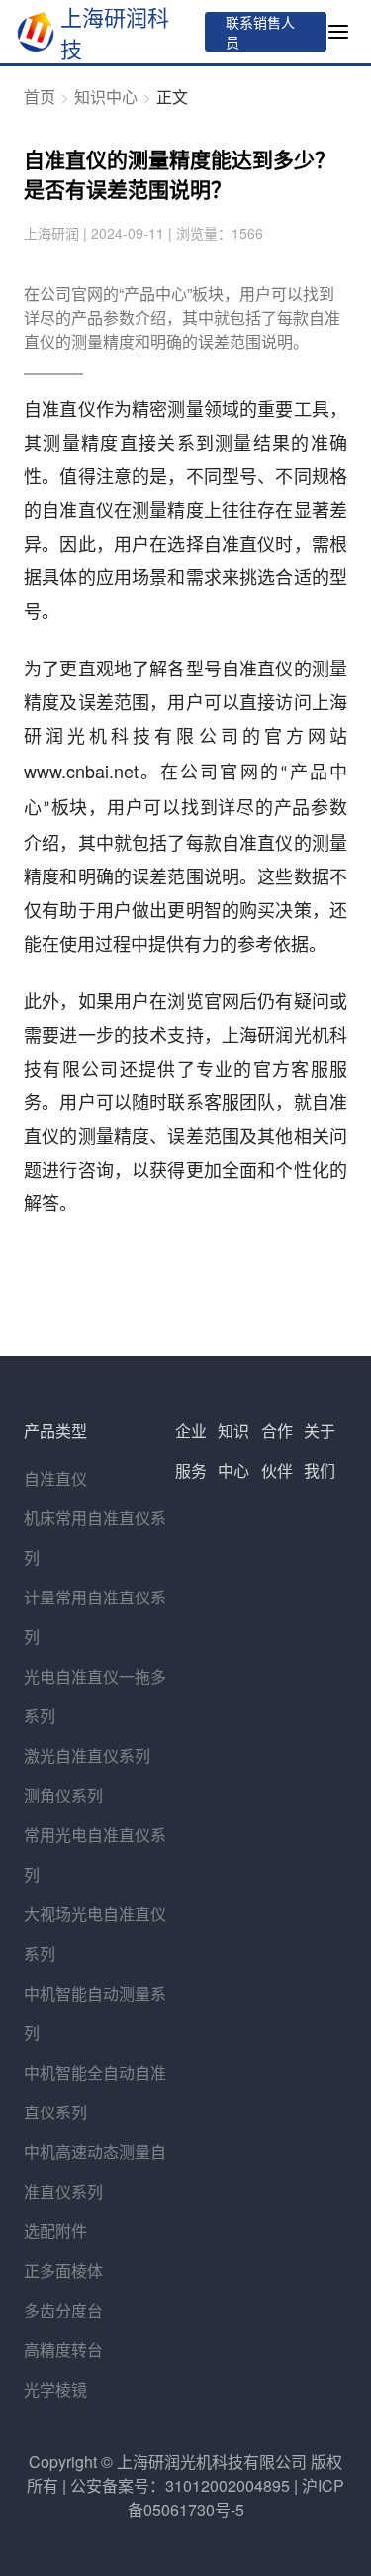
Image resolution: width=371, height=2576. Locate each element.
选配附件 (55, 2231)
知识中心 (106, 97)
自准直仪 (55, 1478)
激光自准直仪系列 (87, 1755)
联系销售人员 (260, 32)
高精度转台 (63, 2350)
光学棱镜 (55, 2389)
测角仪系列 (63, 1795)
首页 (40, 97)
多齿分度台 (63, 2310)
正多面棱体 (63, 2270)
